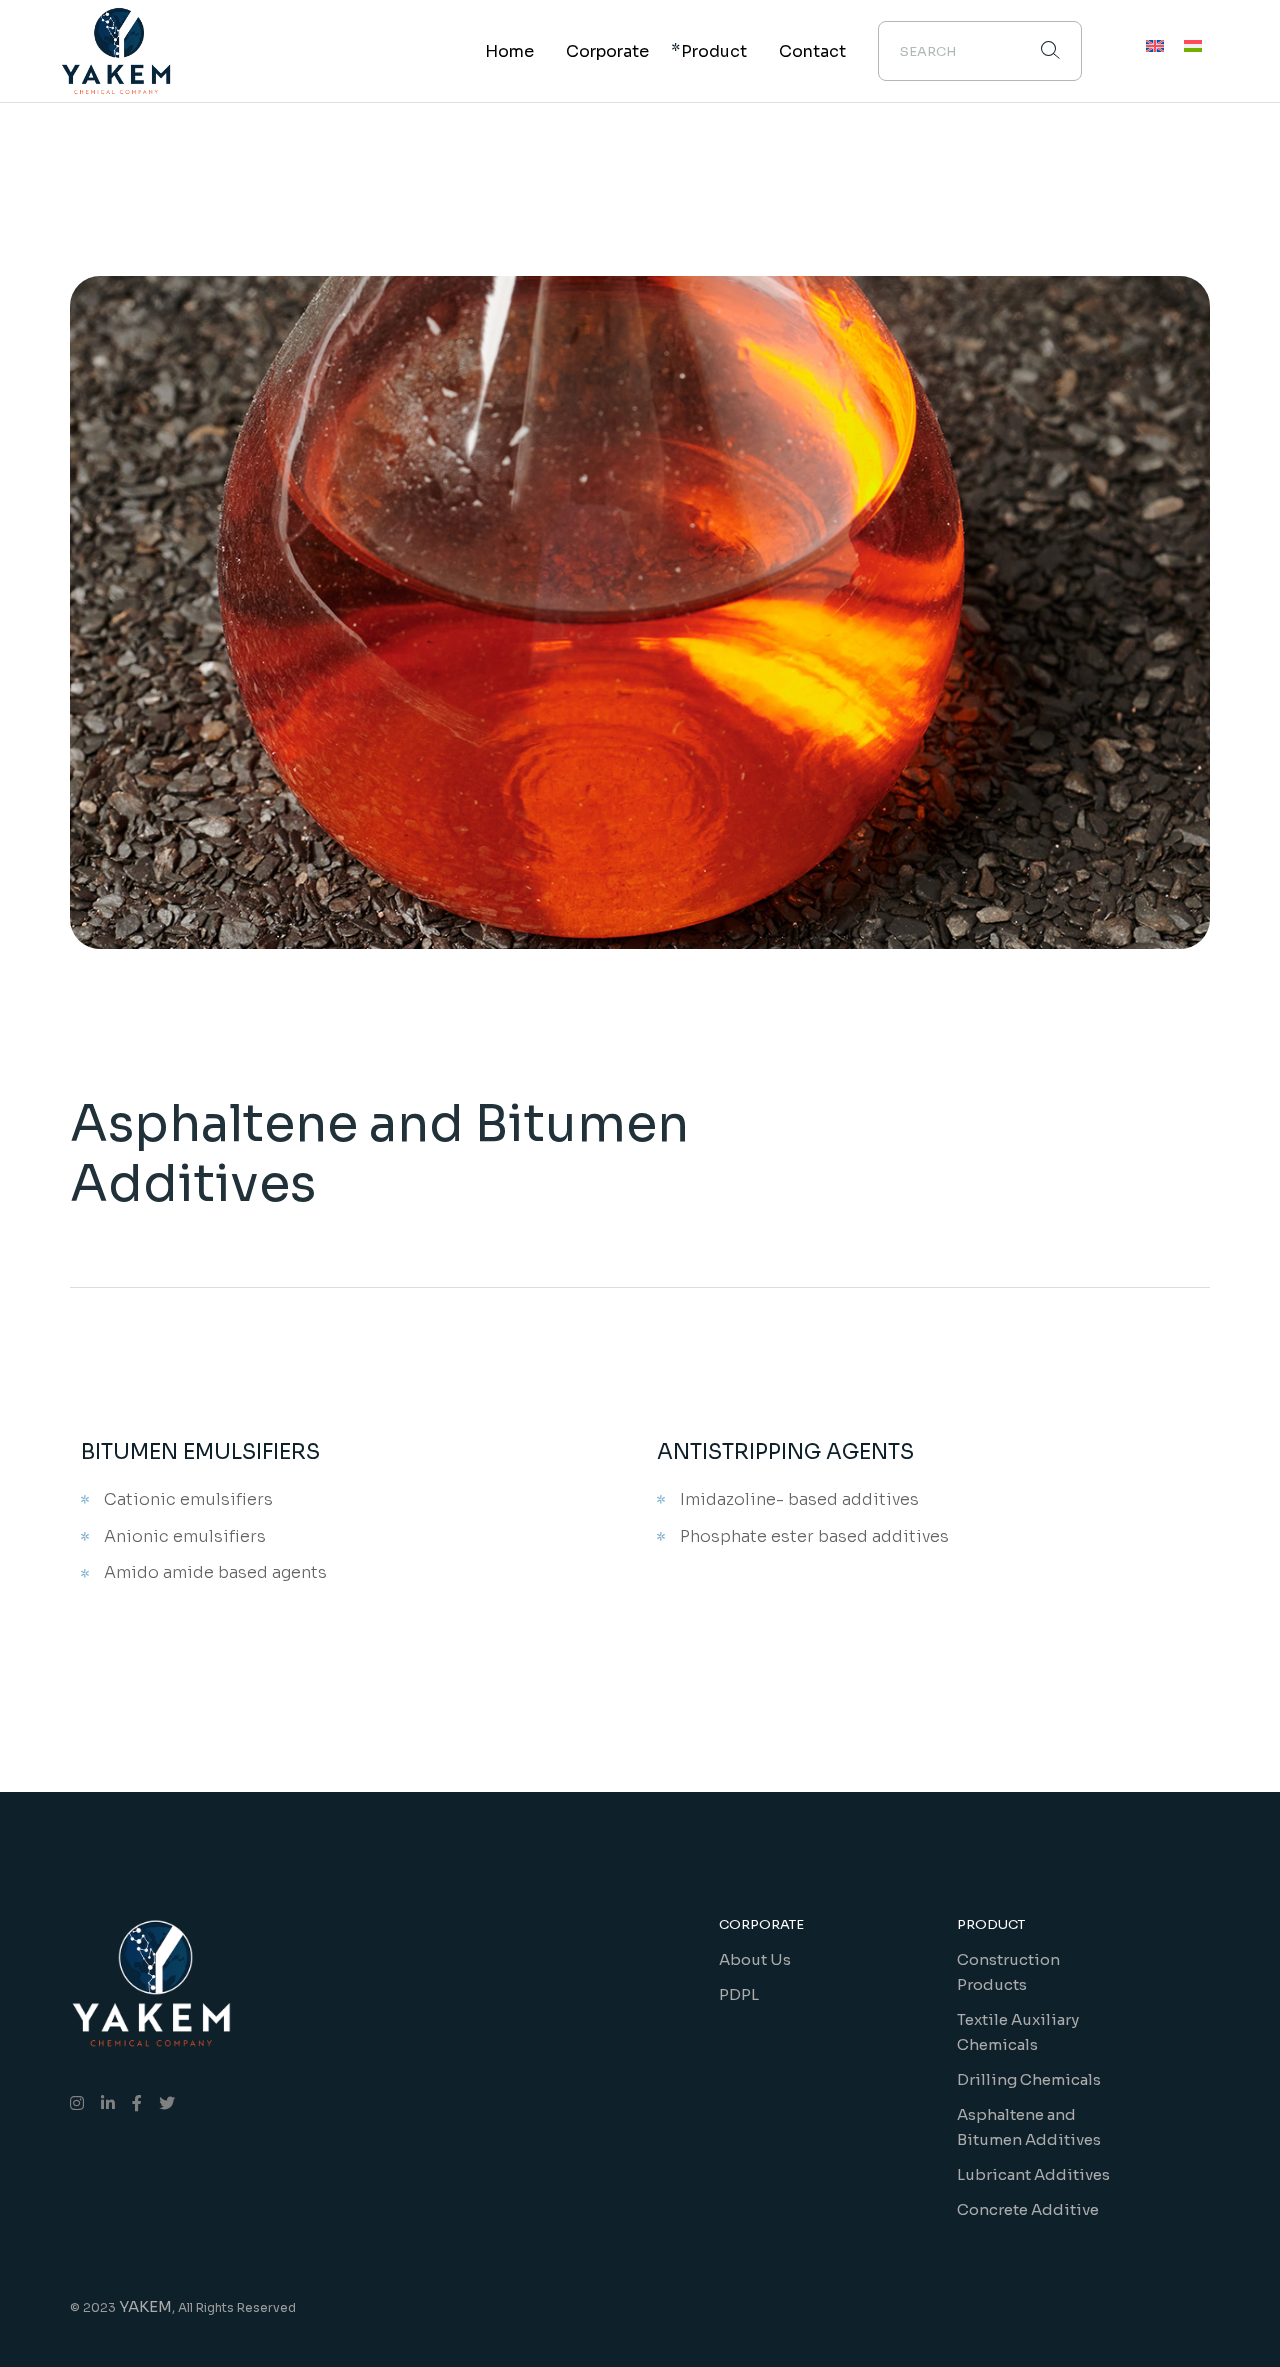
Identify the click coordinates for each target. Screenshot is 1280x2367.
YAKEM (145, 2306)
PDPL (739, 1994)
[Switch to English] (1155, 46)
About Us (755, 1959)
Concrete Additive (1028, 2209)
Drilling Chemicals (1029, 2079)
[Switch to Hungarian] (1193, 46)
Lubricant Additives (1033, 2174)
